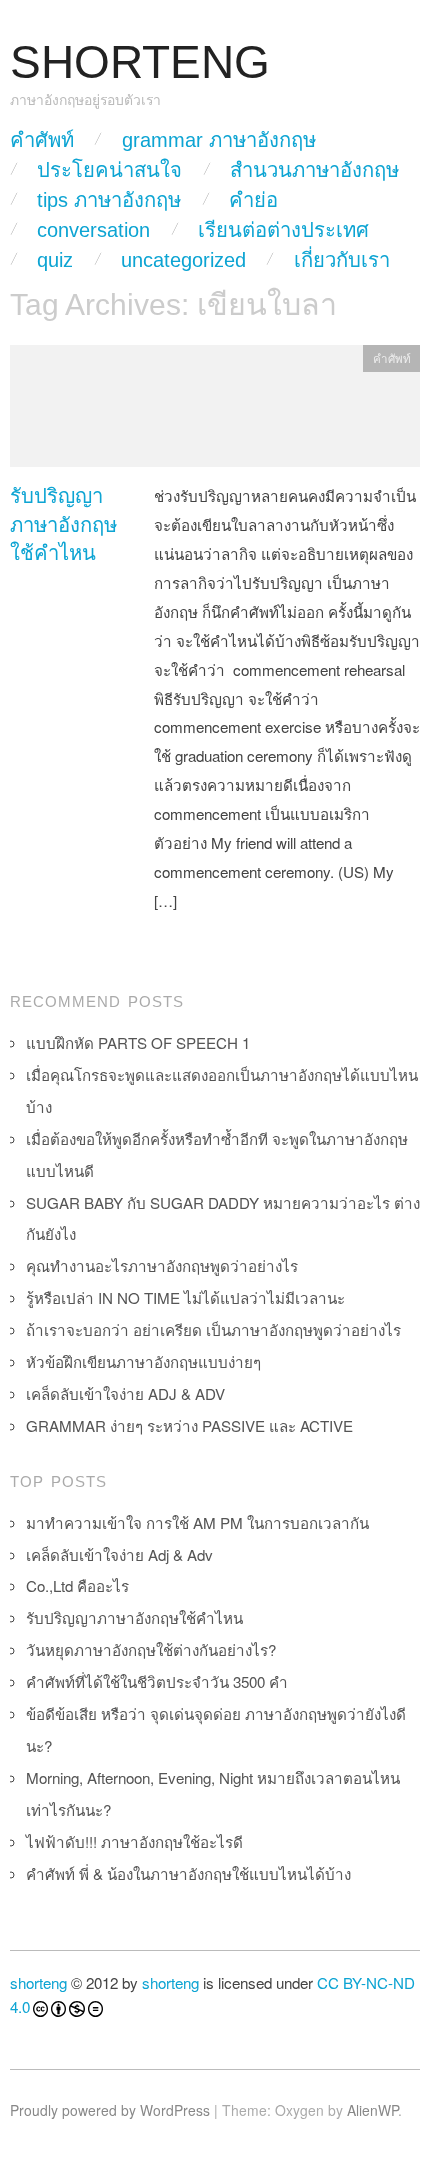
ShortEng (140, 62)
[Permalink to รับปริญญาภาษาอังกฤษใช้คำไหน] (215, 411)
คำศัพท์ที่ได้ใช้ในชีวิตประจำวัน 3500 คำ (157, 1681)
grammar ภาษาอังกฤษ (219, 140)
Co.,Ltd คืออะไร (77, 1585)
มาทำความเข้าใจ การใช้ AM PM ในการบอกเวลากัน (197, 1522)
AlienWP (372, 2110)
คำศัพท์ (42, 140)
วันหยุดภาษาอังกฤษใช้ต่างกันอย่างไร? (151, 1649)
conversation (93, 230)
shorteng (38, 1982)
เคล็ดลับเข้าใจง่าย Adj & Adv (119, 1554)
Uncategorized (183, 260)
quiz (55, 260)
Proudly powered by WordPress (110, 2110)
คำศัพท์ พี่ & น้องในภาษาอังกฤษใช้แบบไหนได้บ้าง (188, 1873)
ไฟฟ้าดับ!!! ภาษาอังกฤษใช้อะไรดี (134, 1841)
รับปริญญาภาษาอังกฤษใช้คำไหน (63, 524)
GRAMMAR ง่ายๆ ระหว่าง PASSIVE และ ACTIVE (189, 1425)
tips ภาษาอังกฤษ (109, 200)
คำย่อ (253, 200)
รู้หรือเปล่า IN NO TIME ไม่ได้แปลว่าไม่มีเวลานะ (185, 1297)
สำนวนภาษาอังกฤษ (314, 170)
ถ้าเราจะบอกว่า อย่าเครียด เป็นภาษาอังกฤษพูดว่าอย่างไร (213, 1329)
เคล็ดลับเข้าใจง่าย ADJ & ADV (125, 1393)
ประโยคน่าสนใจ (109, 170)
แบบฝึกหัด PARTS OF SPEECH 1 (138, 1042)
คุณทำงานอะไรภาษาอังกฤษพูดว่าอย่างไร (162, 1265)
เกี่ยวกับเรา (342, 260)
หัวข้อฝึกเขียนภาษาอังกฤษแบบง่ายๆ (143, 1361)
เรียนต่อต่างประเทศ (283, 230)
